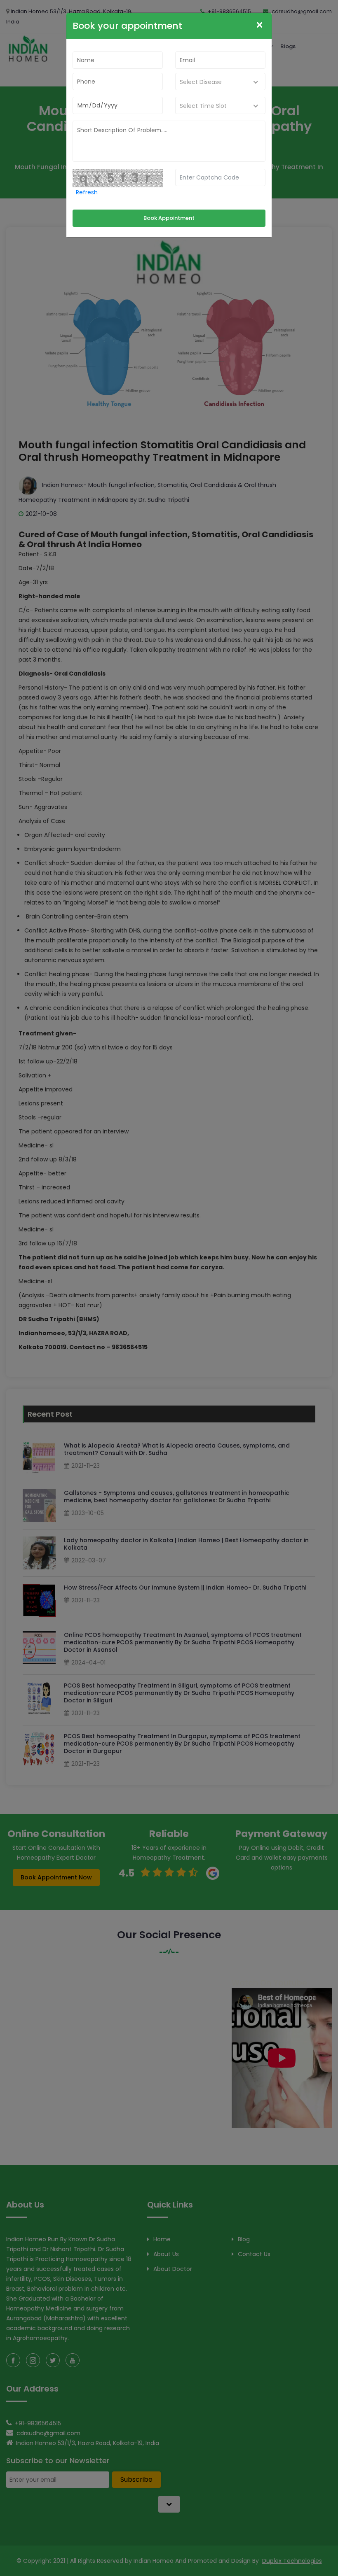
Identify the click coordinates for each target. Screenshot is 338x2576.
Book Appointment (169, 218)
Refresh (87, 192)
